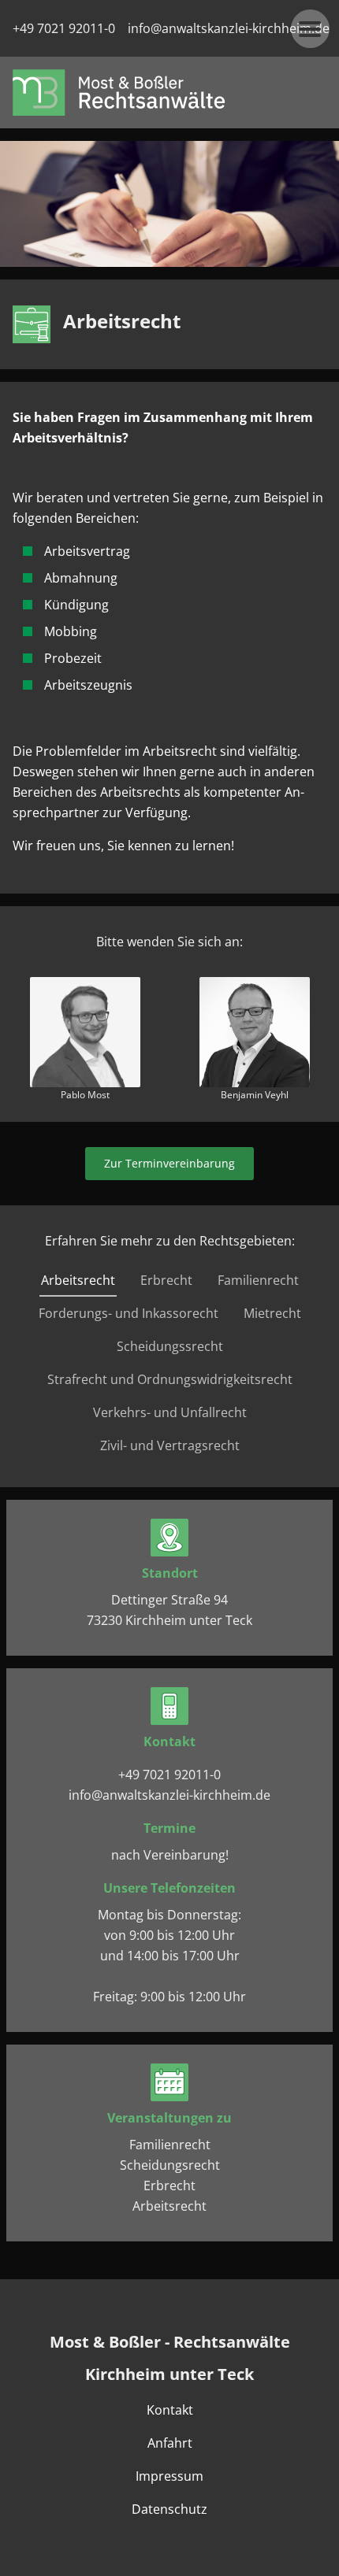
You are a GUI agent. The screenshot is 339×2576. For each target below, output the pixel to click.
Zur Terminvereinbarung (169, 1163)
